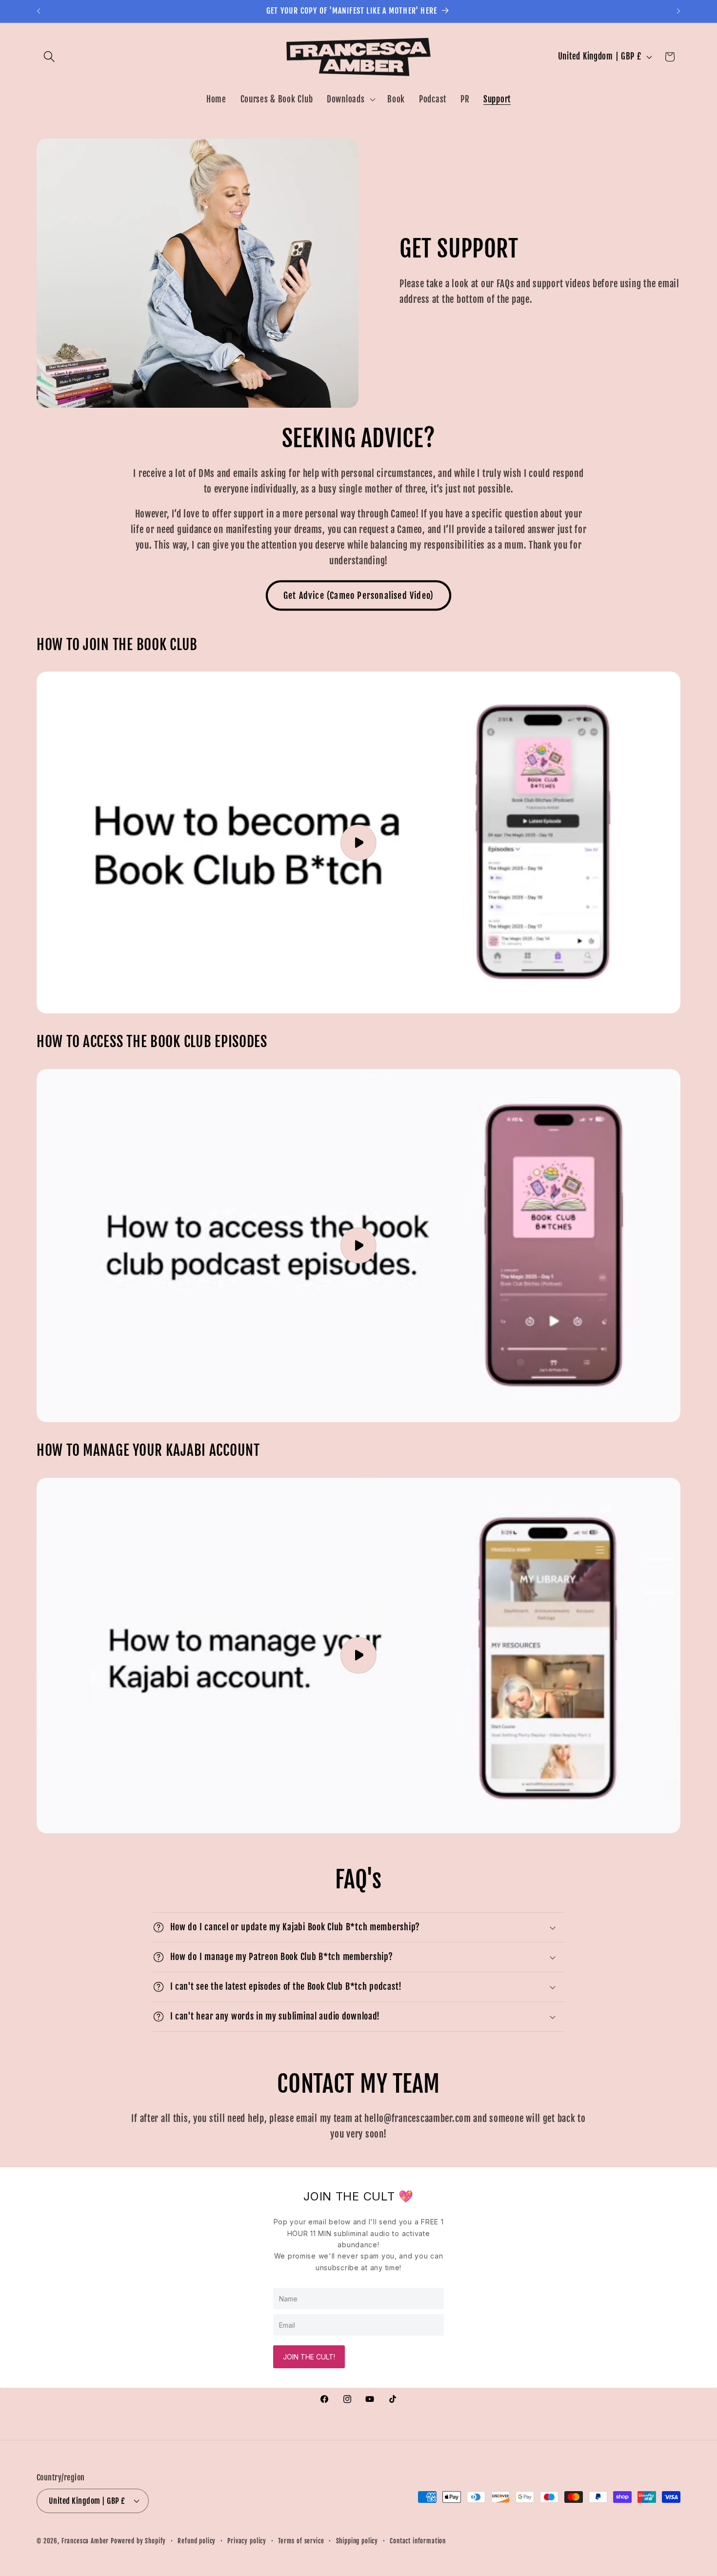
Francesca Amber (85, 2541)
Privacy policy (247, 2541)
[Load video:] (358, 842)
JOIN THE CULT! (309, 2357)
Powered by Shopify (138, 2541)
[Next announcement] (678, 11)
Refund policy (197, 2541)
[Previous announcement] (39, 11)
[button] (50, 57)
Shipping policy (357, 2541)
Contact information (418, 2541)
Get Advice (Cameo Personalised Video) (358, 595)
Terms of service (301, 2541)
